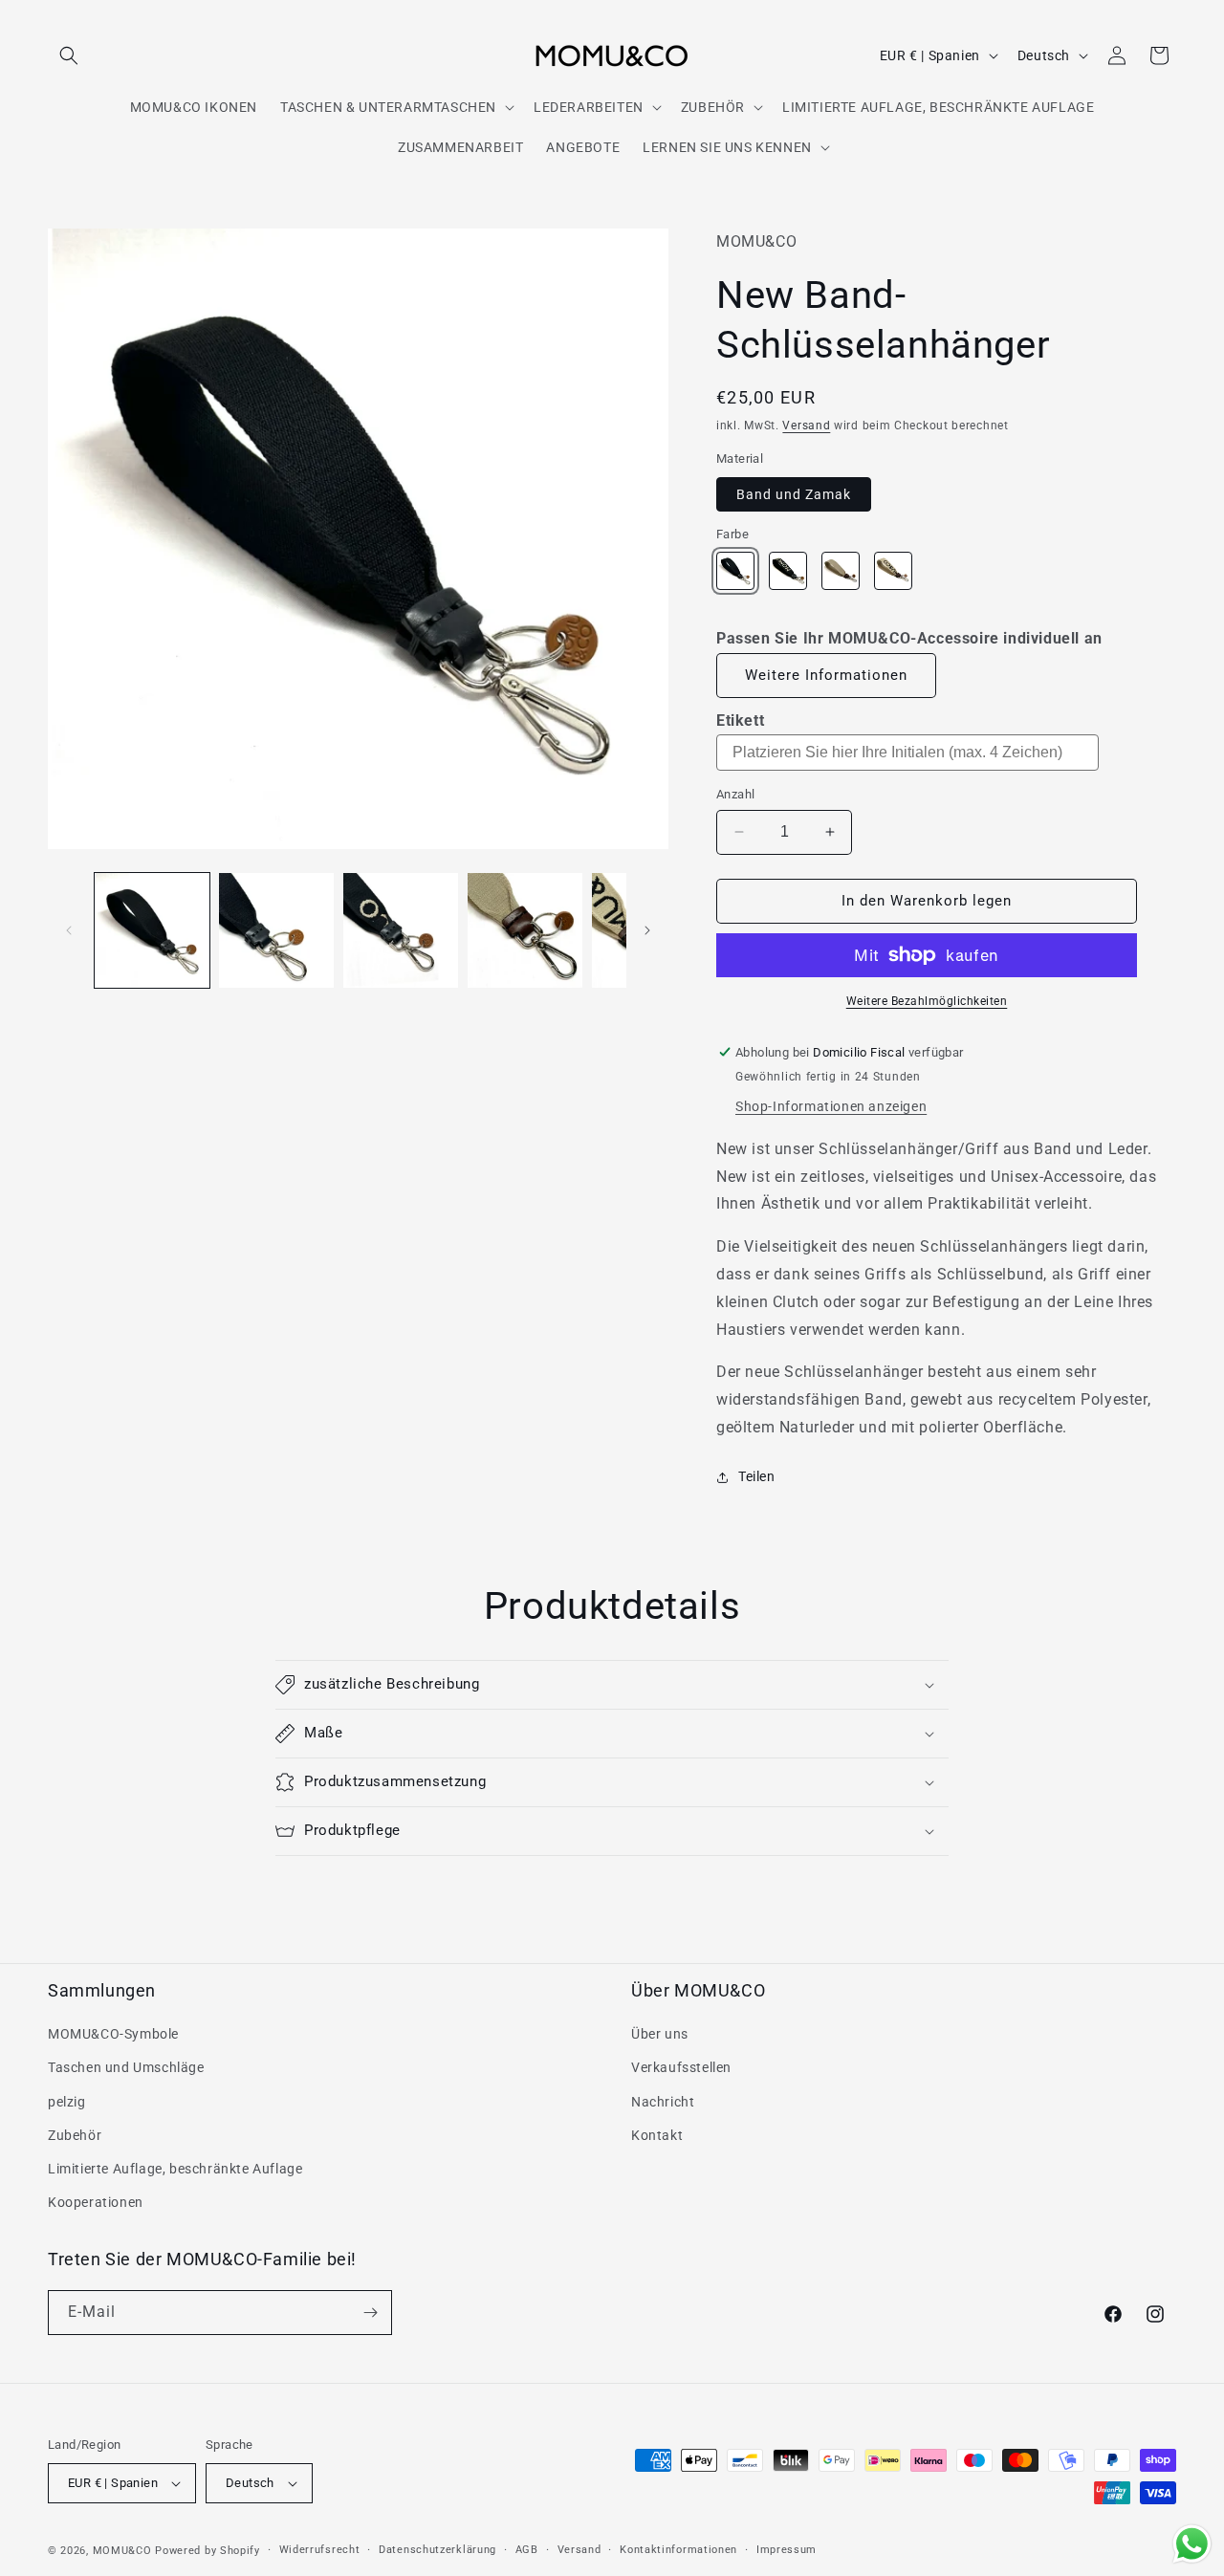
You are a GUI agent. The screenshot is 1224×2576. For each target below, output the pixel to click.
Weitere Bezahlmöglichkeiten (927, 1001)
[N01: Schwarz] (735, 571)
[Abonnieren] (370, 2313)
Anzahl (735, 794)
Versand (806, 426)
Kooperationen (96, 2202)
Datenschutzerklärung (437, 2550)
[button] (69, 55)
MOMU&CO (122, 2551)
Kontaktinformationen (678, 2550)
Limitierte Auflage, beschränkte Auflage (175, 2169)
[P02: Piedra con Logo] (893, 571)
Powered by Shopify (208, 2551)
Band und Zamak (794, 494)
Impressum (787, 2550)
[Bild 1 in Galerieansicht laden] (152, 930)
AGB (527, 2550)
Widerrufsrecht (320, 2550)
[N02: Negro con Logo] (788, 571)
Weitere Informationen (826, 675)
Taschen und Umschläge (126, 2067)
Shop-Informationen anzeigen (831, 1106)
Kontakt (657, 2135)
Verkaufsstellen (681, 2067)
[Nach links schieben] (69, 930)
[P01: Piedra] (841, 571)
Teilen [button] (757, 1476)
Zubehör (75, 2135)
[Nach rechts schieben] (647, 930)
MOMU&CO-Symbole (113, 2034)
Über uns (660, 2034)
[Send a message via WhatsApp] (1192, 2544)
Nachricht (663, 2102)
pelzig (67, 2102)
